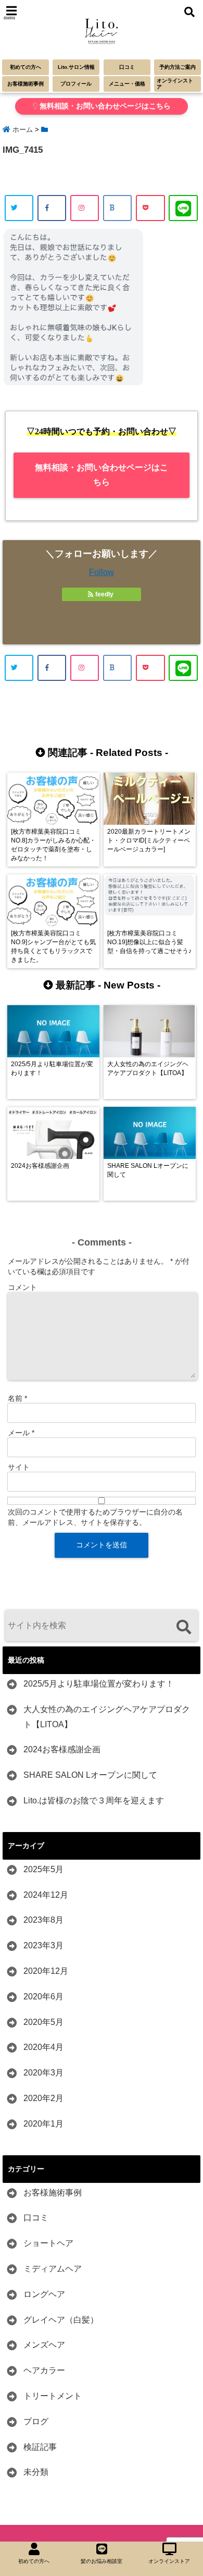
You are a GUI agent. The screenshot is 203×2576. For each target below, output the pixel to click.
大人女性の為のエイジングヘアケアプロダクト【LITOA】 (107, 1717)
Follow (102, 572)
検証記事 (40, 2447)
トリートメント (53, 2396)
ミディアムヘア (53, 2269)
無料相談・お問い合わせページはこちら (104, 106)
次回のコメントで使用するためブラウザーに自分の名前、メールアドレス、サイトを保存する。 (95, 1517)
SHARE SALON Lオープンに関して (90, 1775)
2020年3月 (43, 2073)
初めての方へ (26, 67)
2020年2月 (43, 2098)
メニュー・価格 (127, 84)
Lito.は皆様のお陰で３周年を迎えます (94, 1800)
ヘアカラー (44, 2370)
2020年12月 (46, 1971)
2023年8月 (43, 1920)
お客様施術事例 (26, 84)
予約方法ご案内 (177, 67)
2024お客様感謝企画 (62, 1749)
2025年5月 (43, 1869)
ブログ (36, 2421)
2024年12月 (46, 1895)
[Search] (183, 1627)
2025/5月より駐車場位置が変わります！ (99, 1684)
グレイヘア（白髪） (61, 2320)
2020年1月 (43, 2124)
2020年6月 (43, 1997)
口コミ (127, 67)
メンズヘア (44, 2345)
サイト (19, 1467)
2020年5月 (43, 2022)
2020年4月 (43, 2047)
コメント (22, 1287)
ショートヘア (48, 2243)
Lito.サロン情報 (76, 67)
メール (21, 1433)
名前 (17, 1398)
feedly (104, 594)
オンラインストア (175, 84)
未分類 (36, 2472)
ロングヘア (44, 2294)
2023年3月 (43, 1945)
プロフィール (76, 84)
